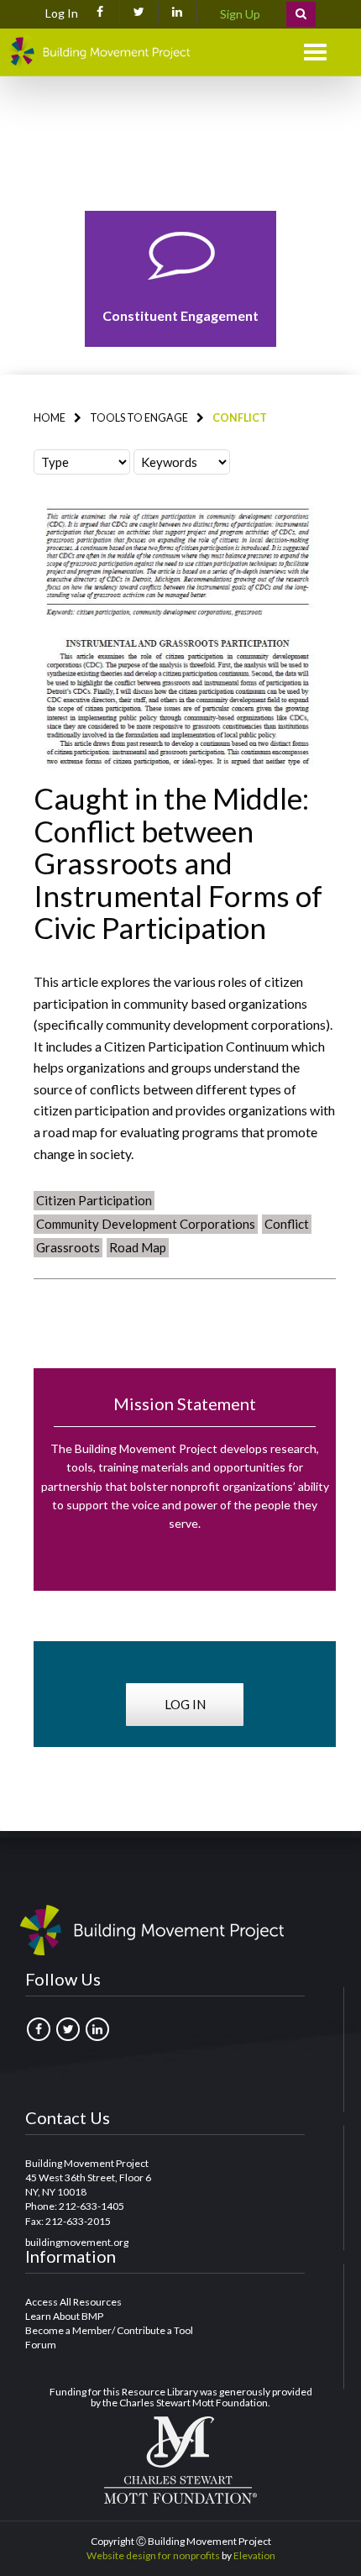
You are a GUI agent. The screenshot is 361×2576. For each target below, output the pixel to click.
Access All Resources (73, 2302)
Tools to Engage (139, 418)
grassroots (68, 1247)
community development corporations (146, 1224)
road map (138, 1247)
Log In (62, 13)
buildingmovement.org (77, 2242)
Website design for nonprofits (153, 2555)
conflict (287, 1224)
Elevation (254, 2555)
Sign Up (240, 14)
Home (50, 418)
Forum (41, 2345)
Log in (185, 1704)
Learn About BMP (64, 2316)
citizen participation (94, 1200)
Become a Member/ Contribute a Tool (109, 2330)
